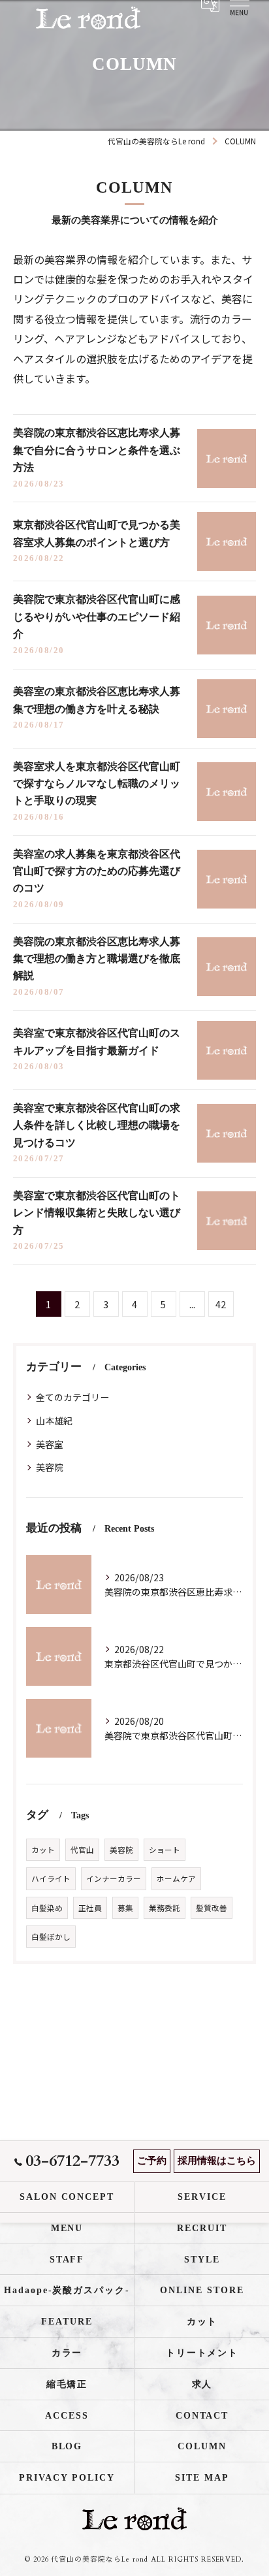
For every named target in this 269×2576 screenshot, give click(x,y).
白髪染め (47, 1908)
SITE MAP (202, 2478)
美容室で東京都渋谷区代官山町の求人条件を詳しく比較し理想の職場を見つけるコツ (97, 1125)
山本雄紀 (54, 1421)
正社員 (90, 1908)
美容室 (50, 1444)
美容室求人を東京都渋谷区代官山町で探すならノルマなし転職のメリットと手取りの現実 (97, 784)
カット (43, 1850)
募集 (125, 1908)
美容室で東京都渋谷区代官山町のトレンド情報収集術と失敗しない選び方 (97, 1213)
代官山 (82, 1850)
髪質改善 (212, 1908)
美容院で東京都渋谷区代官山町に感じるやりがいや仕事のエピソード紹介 (97, 617)
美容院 (50, 1467)
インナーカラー (114, 1878)
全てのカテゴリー (72, 1397)
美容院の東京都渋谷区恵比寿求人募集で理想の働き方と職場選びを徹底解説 (97, 959)
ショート (165, 1850)
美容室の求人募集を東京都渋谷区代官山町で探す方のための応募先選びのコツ (97, 871)
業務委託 (165, 1908)
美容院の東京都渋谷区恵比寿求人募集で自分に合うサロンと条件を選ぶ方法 (97, 450)
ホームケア (176, 1878)
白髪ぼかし (51, 1937)
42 (221, 1304)
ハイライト (51, 1878)
